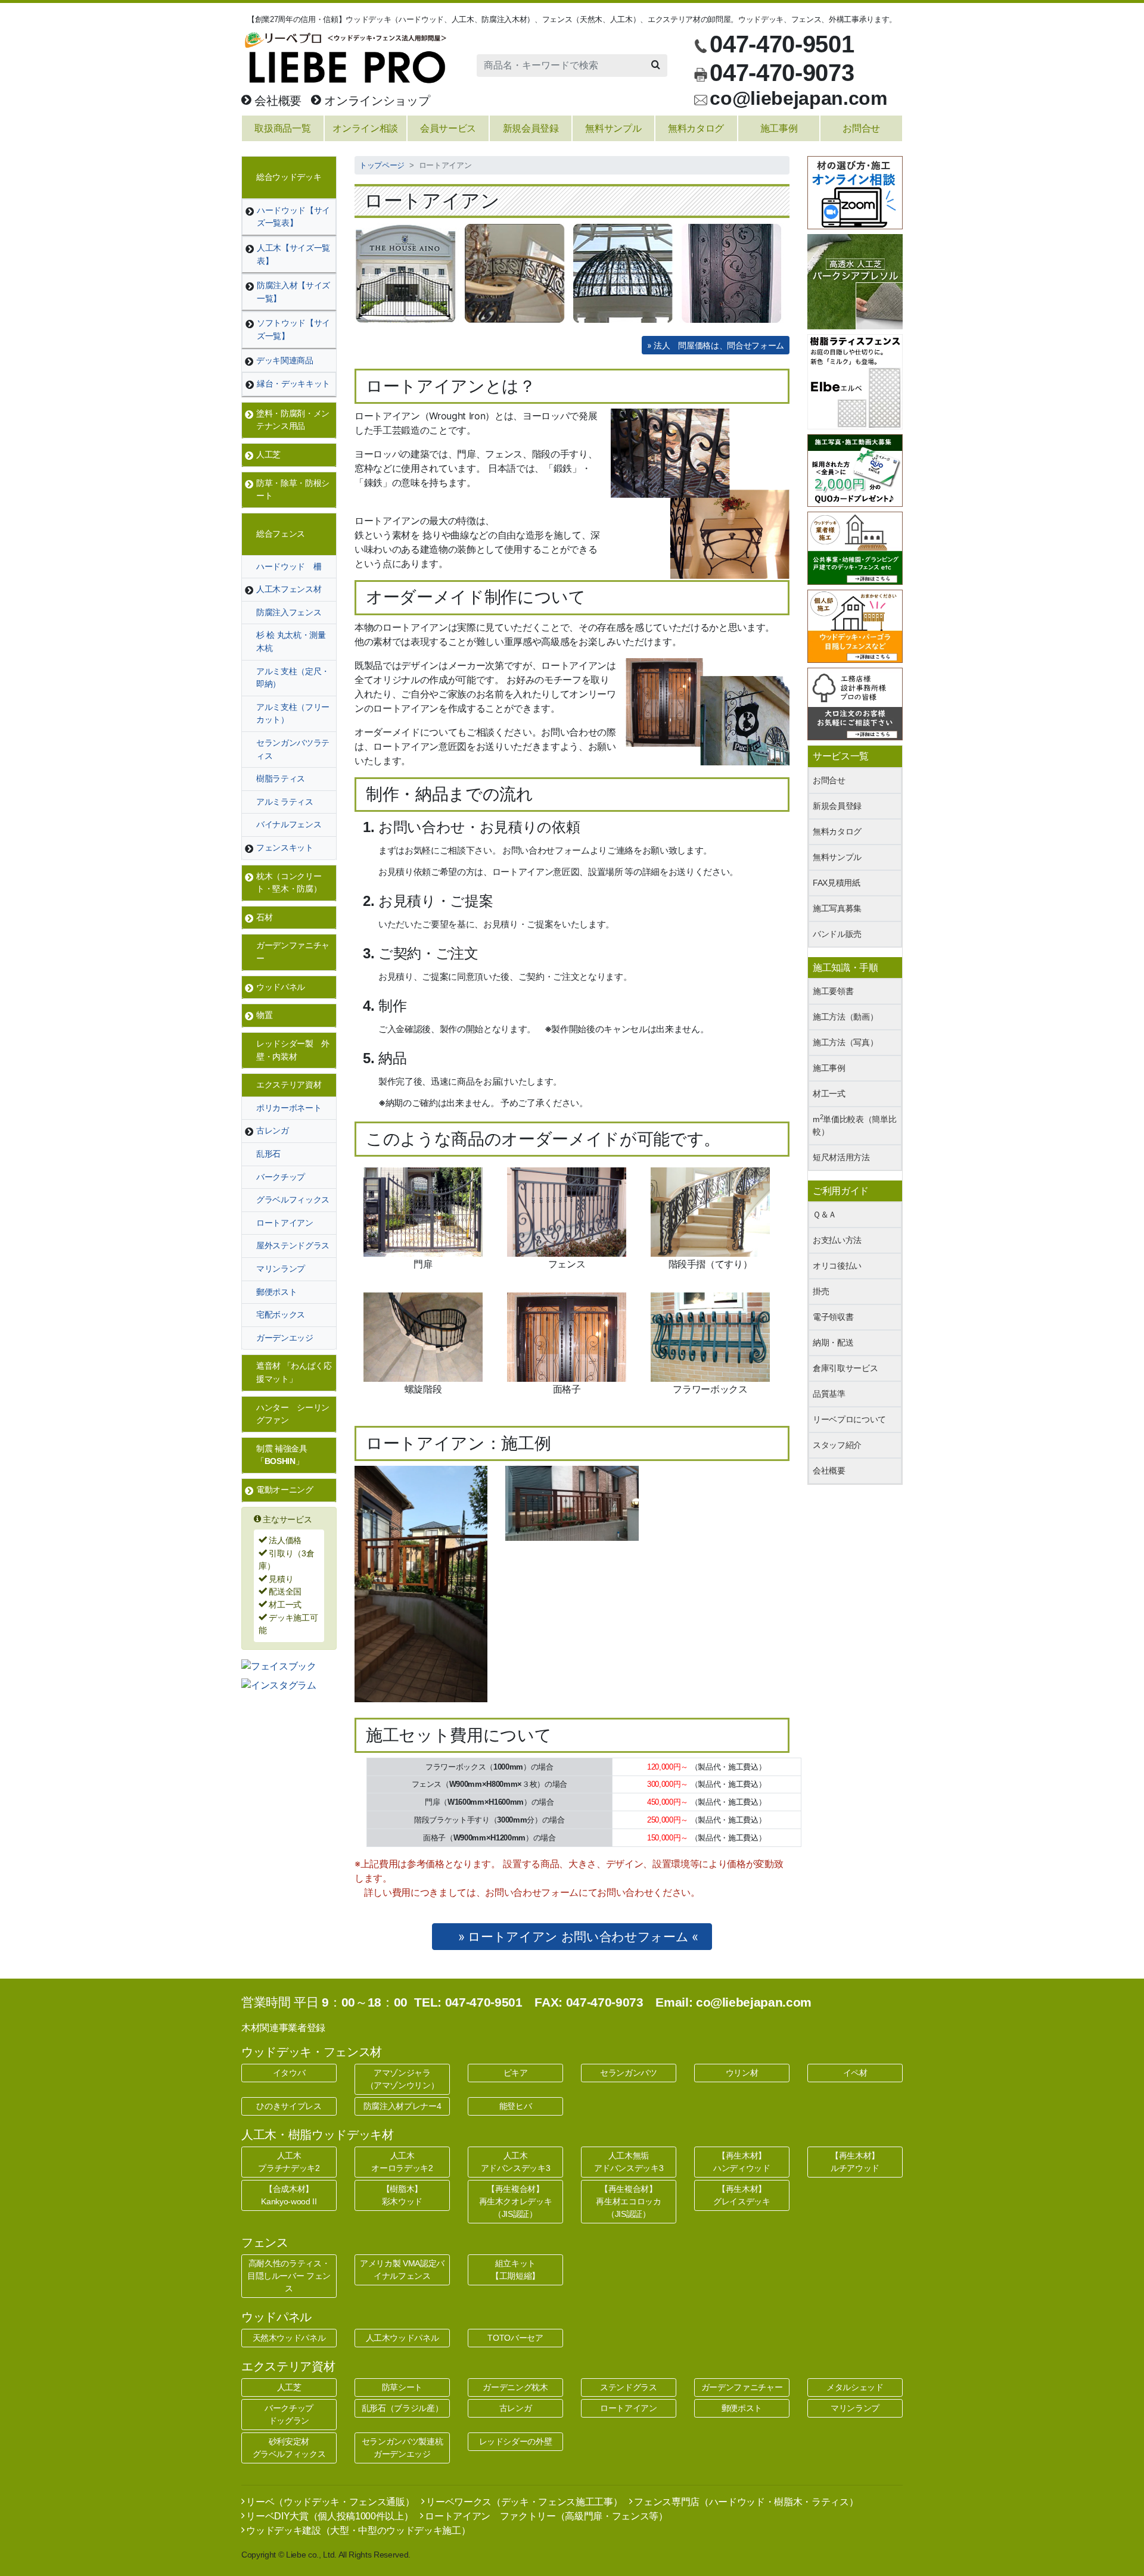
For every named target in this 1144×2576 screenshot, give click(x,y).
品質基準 (829, 1394)
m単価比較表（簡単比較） (854, 1125)
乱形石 (268, 1154)
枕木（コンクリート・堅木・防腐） (289, 883)
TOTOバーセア (515, 2338)
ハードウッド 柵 (289, 566)
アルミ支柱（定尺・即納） (293, 678)
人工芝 (268, 454)
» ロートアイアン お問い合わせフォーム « (578, 1937)
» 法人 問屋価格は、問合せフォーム (716, 345)
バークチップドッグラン (289, 2414)
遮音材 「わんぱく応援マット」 (294, 1372)
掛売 (821, 1291)
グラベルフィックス (293, 1200)
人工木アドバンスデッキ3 (516, 2162)
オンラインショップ (375, 101)
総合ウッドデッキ (289, 177)
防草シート (402, 2387)
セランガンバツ (629, 2073)
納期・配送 (833, 1342)
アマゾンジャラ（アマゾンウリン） (402, 2079)
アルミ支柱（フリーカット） (293, 714)
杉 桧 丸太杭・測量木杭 (291, 641)
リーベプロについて (849, 1419)
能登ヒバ (516, 2106)
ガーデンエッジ (285, 1338)
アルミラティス (285, 802)
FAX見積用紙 (837, 883)
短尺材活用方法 (841, 1157)
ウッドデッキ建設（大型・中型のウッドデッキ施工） (357, 2530)
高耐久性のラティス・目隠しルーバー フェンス (289, 2276)
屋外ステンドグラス (293, 1245)
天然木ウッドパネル (289, 2338)
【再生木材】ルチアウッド (855, 2162)
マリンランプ (281, 1269)
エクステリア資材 (289, 1085)
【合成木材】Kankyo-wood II (289, 2195)
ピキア (516, 2073)
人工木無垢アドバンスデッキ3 (629, 2162)
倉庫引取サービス (845, 1368)
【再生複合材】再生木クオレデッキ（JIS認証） (516, 2201)
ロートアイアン (285, 1223)
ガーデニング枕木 (515, 2387)
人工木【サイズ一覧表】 (293, 254)
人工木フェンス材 (289, 589)
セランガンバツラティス (293, 749)
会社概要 (276, 101)
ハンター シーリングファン (293, 1414)
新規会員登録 (837, 806)
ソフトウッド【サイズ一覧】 (293, 329)
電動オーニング (285, 1490)
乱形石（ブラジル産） (402, 2408)
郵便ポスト (276, 1292)
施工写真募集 (837, 908)
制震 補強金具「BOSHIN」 (282, 1455)
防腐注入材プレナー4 (402, 2106)
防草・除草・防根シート (293, 490)
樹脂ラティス (281, 778)
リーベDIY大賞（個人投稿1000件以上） (329, 2516)
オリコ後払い (837, 1266)
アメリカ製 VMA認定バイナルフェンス (402, 2270)
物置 (264, 1015)
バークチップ (281, 1177)
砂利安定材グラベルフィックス (289, 2448)
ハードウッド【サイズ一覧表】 (293, 217)
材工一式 (829, 1094)
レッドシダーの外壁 (516, 2441)
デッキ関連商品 (285, 360)
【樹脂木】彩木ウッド (402, 2195)
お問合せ (829, 780)
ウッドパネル (281, 987)
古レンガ (273, 1130)
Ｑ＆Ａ (825, 1214)
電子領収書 (833, 1317)
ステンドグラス (629, 2387)
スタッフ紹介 (837, 1445)
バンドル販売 (837, 934)
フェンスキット (285, 848)
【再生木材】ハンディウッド (742, 2162)
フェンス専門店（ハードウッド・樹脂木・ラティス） (745, 2502)
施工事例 (829, 1068)
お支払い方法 (837, 1240)
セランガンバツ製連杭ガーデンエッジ (402, 2448)
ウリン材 (742, 2073)
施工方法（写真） (845, 1042)
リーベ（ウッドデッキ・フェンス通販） (329, 2502)
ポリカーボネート (289, 1108)
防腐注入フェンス (289, 612)
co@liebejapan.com (798, 98)
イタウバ (289, 2073)
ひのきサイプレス (289, 2106)
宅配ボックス (281, 1315)
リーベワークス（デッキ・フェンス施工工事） (523, 2502)
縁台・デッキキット (293, 384)
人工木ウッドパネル (402, 2338)
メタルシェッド (855, 2387)
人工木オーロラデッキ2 (402, 2162)
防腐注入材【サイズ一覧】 (293, 292)
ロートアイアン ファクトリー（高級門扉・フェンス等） (545, 2516)
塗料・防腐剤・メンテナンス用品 (293, 420)
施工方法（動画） (845, 1017)
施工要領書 (833, 991)
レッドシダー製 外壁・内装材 (293, 1050)
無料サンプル (837, 857)
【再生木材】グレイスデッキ (742, 2195)
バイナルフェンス (289, 824)
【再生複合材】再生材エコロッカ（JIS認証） (628, 2201)
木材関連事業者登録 (283, 2028)
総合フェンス (281, 534)
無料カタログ (837, 831)
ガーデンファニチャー (293, 952)
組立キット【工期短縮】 (515, 2270)
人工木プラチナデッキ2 (289, 2162)
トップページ (382, 165)
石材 (264, 917)
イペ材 (855, 2073)
